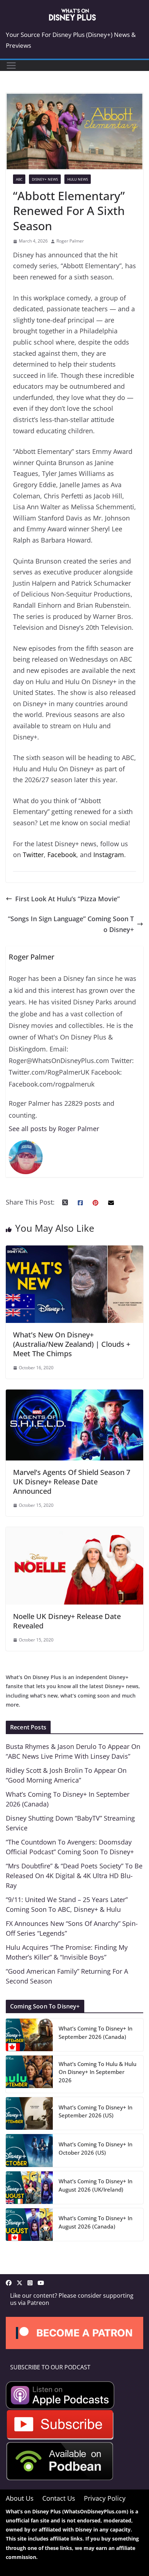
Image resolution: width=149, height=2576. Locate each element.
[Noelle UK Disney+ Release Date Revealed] (74, 1532)
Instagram (109, 855)
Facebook (62, 855)
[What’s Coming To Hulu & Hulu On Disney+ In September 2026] (29, 2074)
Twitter (33, 855)
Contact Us (59, 2498)
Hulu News (78, 179)
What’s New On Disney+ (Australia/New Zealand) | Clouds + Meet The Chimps (72, 1344)
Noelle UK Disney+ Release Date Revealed (67, 1621)
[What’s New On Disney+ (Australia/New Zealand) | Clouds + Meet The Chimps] (74, 1251)
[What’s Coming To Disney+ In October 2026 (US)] (29, 2150)
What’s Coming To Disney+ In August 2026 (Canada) (95, 2222)
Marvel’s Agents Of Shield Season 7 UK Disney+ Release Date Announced (72, 1482)
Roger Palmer (70, 241)
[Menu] (11, 66)
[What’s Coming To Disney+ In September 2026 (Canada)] (29, 2035)
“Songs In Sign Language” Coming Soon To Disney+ (71, 924)
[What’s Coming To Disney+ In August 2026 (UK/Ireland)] (29, 2188)
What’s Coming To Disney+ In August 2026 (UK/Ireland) (95, 2185)
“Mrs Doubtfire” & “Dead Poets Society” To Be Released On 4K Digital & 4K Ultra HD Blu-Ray (74, 1876)
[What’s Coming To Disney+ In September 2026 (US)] (29, 2113)
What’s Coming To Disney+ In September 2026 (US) (95, 2111)
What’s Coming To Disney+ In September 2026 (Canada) (95, 2033)
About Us (20, 2498)
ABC (19, 179)
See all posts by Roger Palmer (54, 1129)
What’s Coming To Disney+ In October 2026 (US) (95, 2148)
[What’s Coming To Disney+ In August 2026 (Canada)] (29, 2225)
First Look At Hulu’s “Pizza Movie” (67, 899)
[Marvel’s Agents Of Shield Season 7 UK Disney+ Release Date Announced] (74, 1395)
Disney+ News (45, 179)
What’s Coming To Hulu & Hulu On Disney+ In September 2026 (97, 2072)
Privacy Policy (105, 2498)
